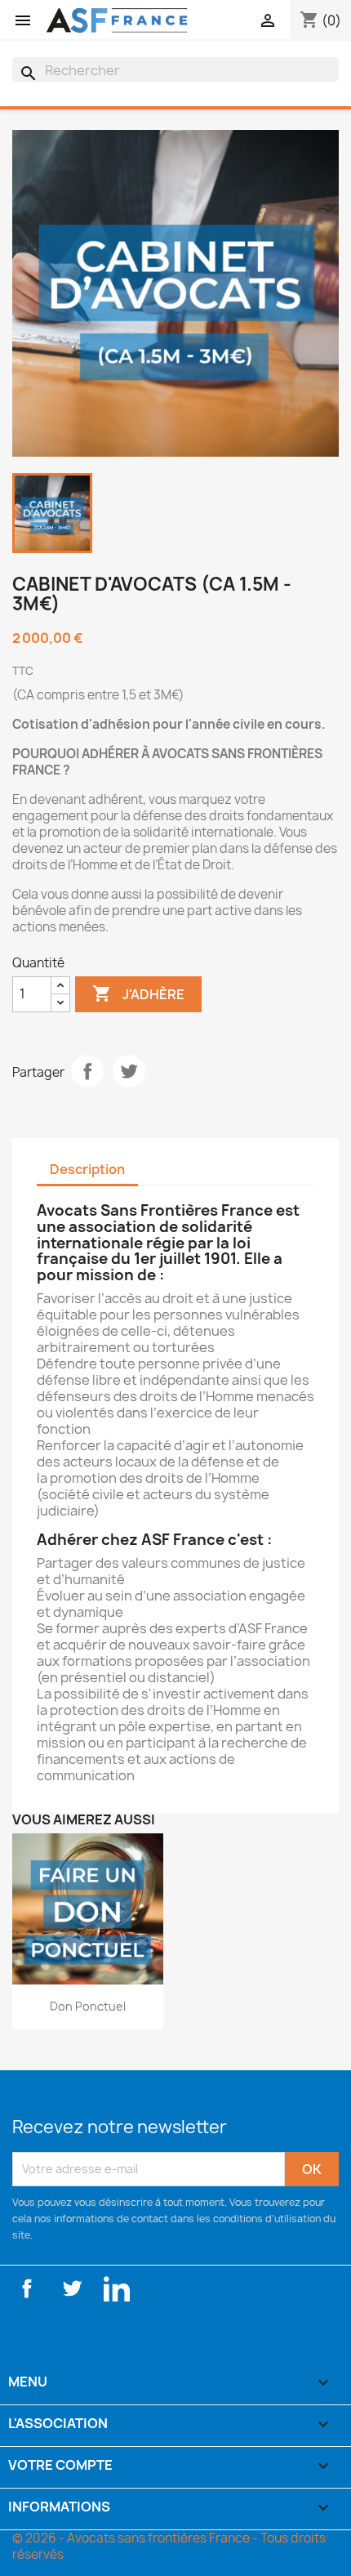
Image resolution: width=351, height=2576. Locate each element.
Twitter (72, 2288)
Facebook (27, 2288)
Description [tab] (87, 1169)
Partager (87, 1071)
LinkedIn (117, 2288)
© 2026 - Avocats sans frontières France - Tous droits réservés (169, 2546)
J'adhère (138, 993)
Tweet (129, 1071)
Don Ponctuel (88, 2006)
